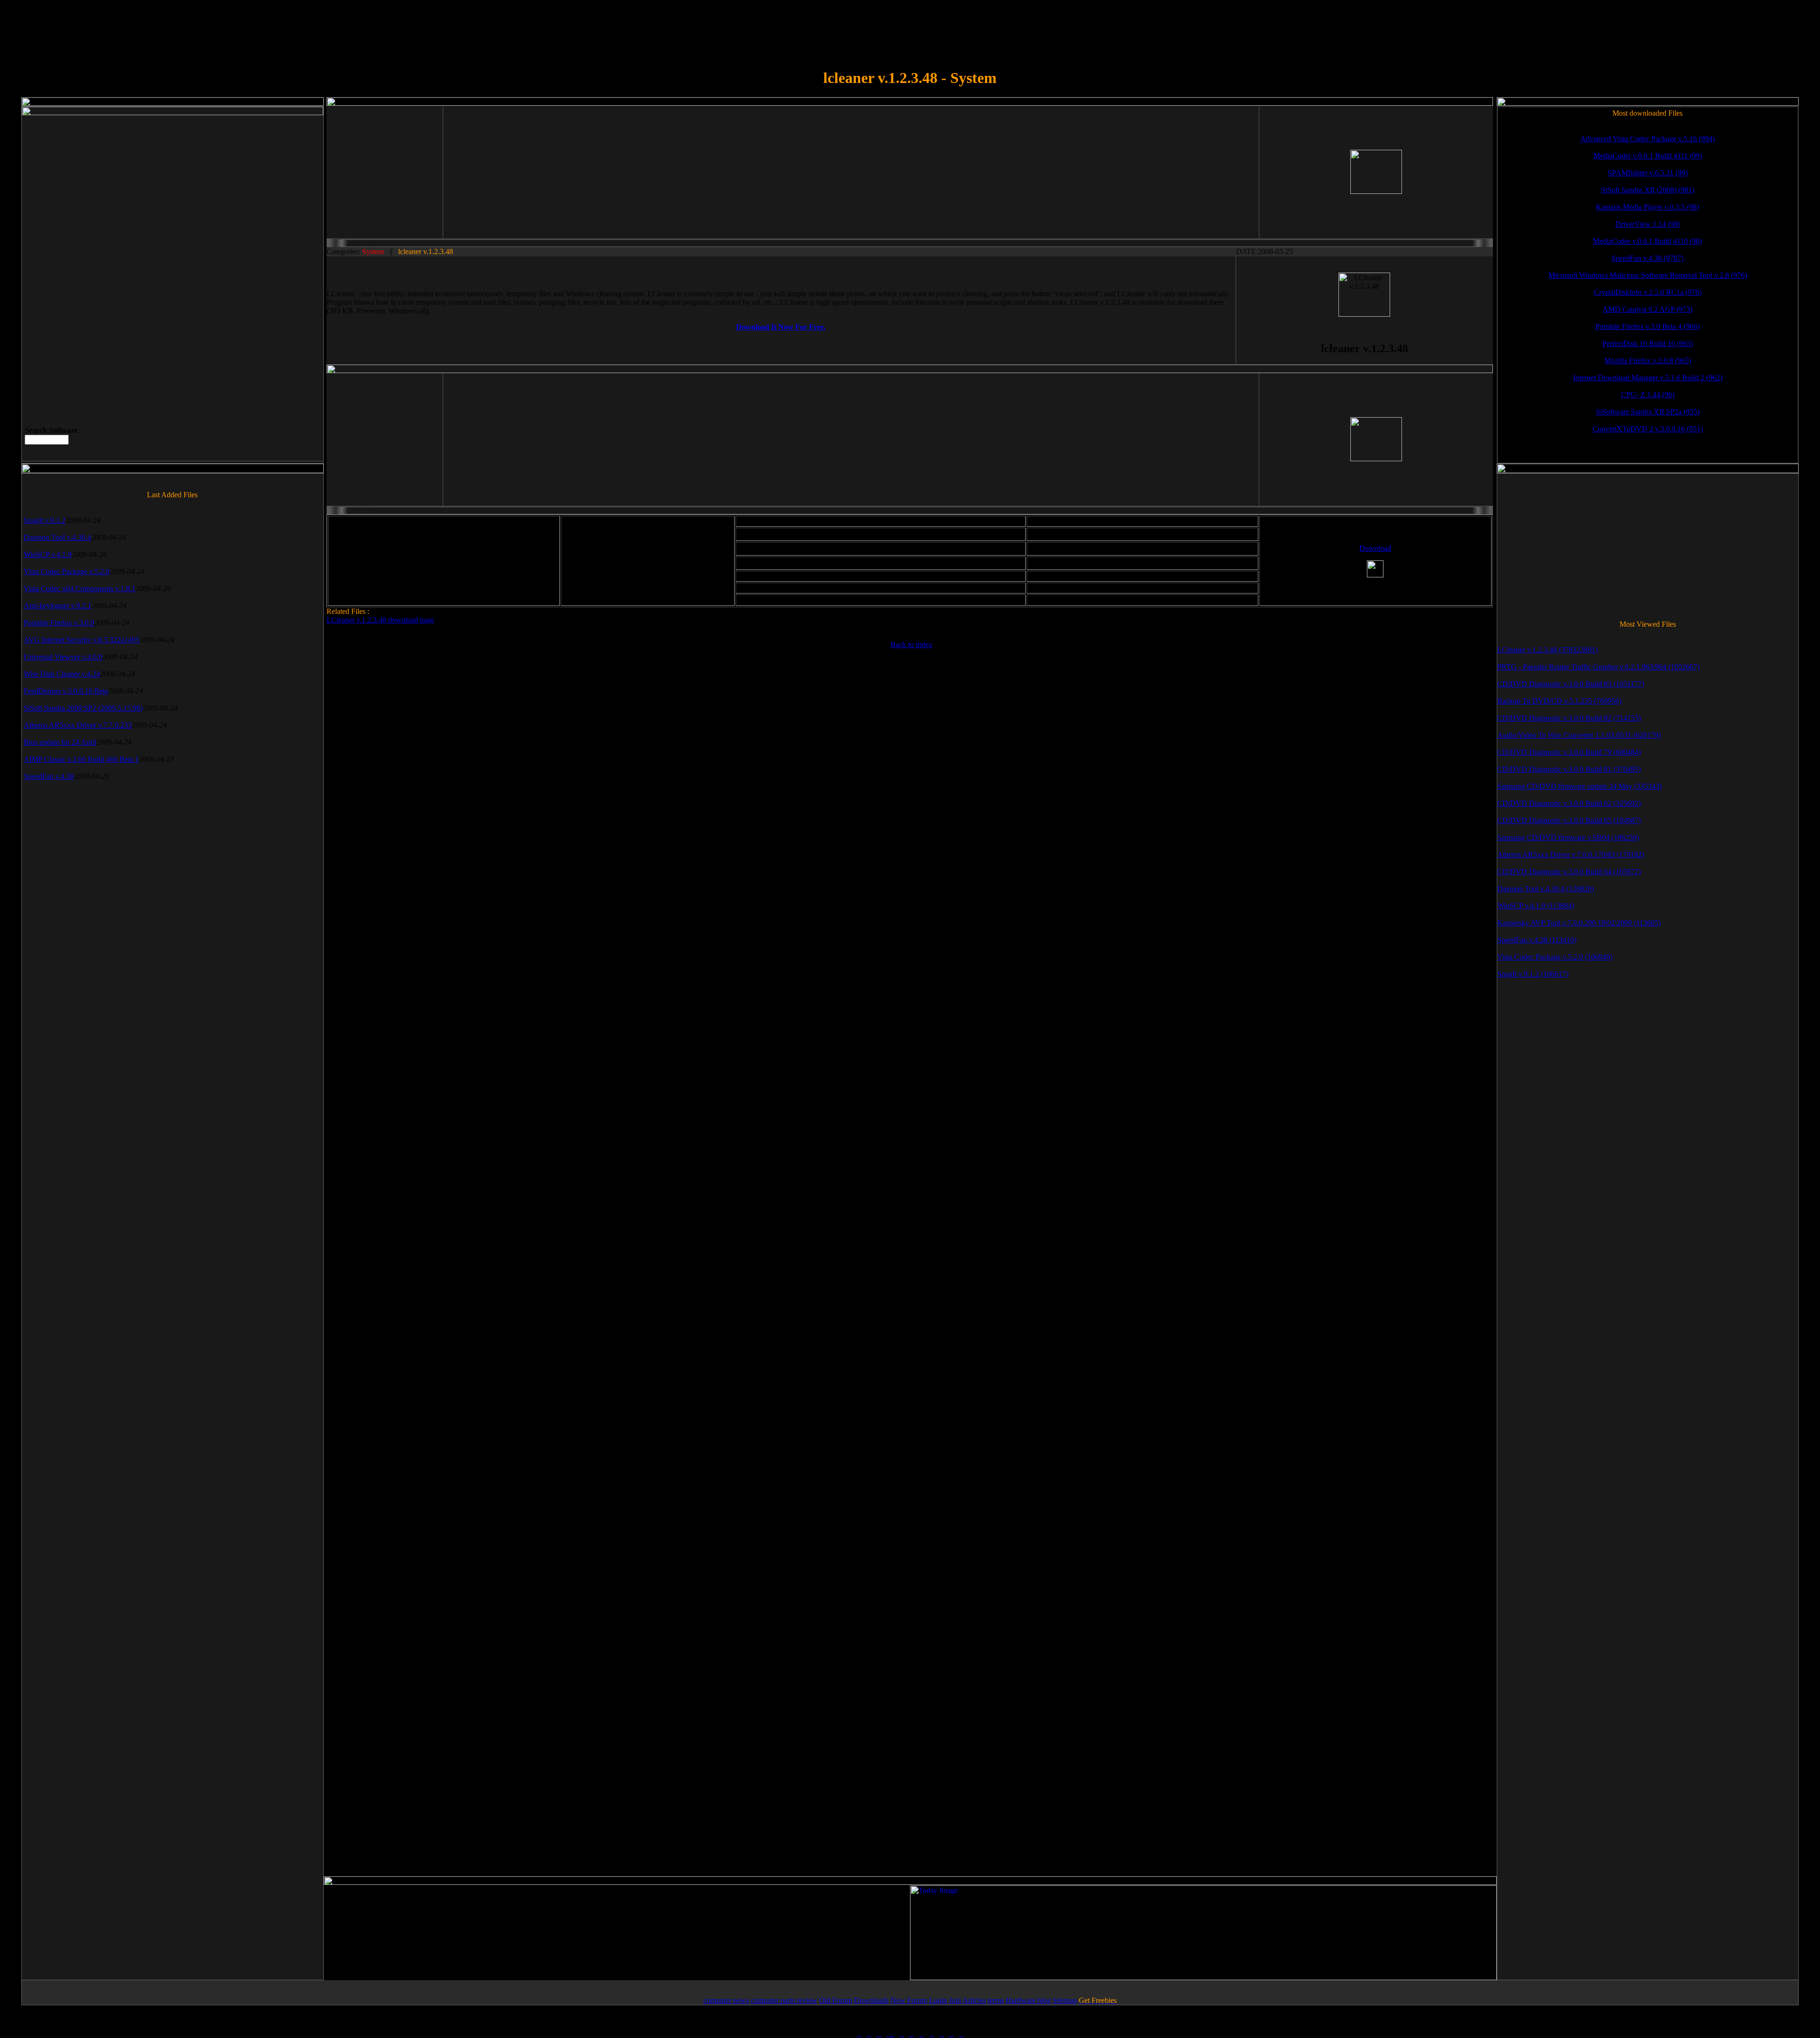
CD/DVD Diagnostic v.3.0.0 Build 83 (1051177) (1571, 684)
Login (938, 2000)
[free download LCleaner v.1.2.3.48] (1375, 569)
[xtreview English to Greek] (911, 2033)
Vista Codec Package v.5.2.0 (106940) (1555, 957)
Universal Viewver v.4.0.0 (63, 657)
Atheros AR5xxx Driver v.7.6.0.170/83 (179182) (1571, 854)
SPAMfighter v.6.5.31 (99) (1648, 173)
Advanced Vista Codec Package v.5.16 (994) (1647, 139)
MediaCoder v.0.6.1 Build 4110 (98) (1647, 241)
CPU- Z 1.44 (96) (1648, 395)
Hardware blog (1028, 2000)
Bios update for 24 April (60, 742)
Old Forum (836, 2000)
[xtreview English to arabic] (961, 2033)
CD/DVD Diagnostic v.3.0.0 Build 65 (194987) (1569, 820)
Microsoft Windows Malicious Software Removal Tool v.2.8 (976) (1648, 275)
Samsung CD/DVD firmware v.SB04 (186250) (1568, 837)
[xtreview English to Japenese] (921, 2033)
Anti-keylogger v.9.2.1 (58, 606)
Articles (974, 2000)
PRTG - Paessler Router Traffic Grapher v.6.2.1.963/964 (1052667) (1598, 667)
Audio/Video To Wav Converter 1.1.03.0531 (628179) (1579, 735)
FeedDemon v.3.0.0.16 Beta (66, 691)
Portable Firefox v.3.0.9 (59, 623)
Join (955, 2000)
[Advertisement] (523, 172)
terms (996, 2000)
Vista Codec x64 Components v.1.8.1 (80, 589)
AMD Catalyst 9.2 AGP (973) (1647, 309)
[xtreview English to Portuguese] (901, 2033)
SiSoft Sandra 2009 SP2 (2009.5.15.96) (83, 708)
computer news (726, 2000)
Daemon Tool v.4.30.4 (57, 537)
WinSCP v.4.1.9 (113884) (1536, 906)
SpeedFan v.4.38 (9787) (1647, 258)
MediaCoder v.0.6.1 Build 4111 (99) (1648, 156)
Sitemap (1065, 2000)
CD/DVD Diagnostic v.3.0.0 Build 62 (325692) (1569, 803)
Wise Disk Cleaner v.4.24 (62, 674)
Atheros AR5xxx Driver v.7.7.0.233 (78, 725)
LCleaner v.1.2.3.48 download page (380, 620)
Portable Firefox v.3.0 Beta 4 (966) (1647, 326)
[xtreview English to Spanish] (869, 2033)
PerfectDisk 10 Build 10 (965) (1648, 343)
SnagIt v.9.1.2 (45, 520)
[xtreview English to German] (859, 2033)
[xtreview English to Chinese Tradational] (951, 2033)
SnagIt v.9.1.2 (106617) (1533, 974)
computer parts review (784, 2000)
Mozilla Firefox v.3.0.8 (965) (1648, 361)
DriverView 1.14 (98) (1648, 224)
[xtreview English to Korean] (931, 2033)
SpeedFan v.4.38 (49, 776)
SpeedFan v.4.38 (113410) (1537, 940)
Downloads (871, 2000)
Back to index (911, 644)
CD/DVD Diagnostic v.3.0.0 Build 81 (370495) (1569, 769)
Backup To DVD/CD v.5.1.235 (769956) (1559, 701)
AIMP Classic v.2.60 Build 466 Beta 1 (81, 759)
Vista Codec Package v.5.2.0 (67, 571)
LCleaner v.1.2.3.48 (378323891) (1547, 650)
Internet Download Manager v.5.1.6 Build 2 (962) (1648, 378)
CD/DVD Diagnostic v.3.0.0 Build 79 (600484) (1569, 752)
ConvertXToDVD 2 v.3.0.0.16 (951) (1648, 429)
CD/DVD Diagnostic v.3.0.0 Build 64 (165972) (1569, 872)
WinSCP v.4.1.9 (48, 554)
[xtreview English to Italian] (890, 2033)
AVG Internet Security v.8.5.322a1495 (82, 640)
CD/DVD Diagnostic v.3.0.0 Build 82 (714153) (1569, 718)
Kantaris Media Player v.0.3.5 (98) (1647, 207)
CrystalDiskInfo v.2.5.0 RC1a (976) (1648, 292)
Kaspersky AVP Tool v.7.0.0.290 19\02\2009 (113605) (1579, 923)
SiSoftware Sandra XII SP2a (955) (1648, 412)
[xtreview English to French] (879, 2033)
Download (1375, 548)
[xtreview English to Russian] (941, 2033)
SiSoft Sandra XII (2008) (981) (1648, 190)
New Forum (909, 2000)
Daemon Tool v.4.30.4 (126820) (1546, 889)
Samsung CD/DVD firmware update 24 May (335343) (1579, 786)
